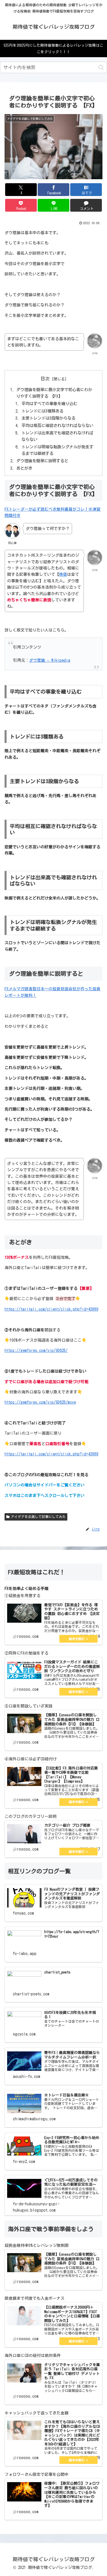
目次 (45, 379)
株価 (63, 574)
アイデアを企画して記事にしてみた (38, 1517)
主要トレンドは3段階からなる (48, 418)
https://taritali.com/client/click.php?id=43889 (51, 1309)
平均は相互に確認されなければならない (57, 425)
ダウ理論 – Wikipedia (50, 660)
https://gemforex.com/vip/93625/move (40, 1402)
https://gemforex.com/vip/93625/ (36, 1350)
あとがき (24, 468)
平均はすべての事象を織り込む (49, 404)
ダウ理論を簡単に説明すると (42, 461)
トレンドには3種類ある (42, 411)
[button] (101, 67)
